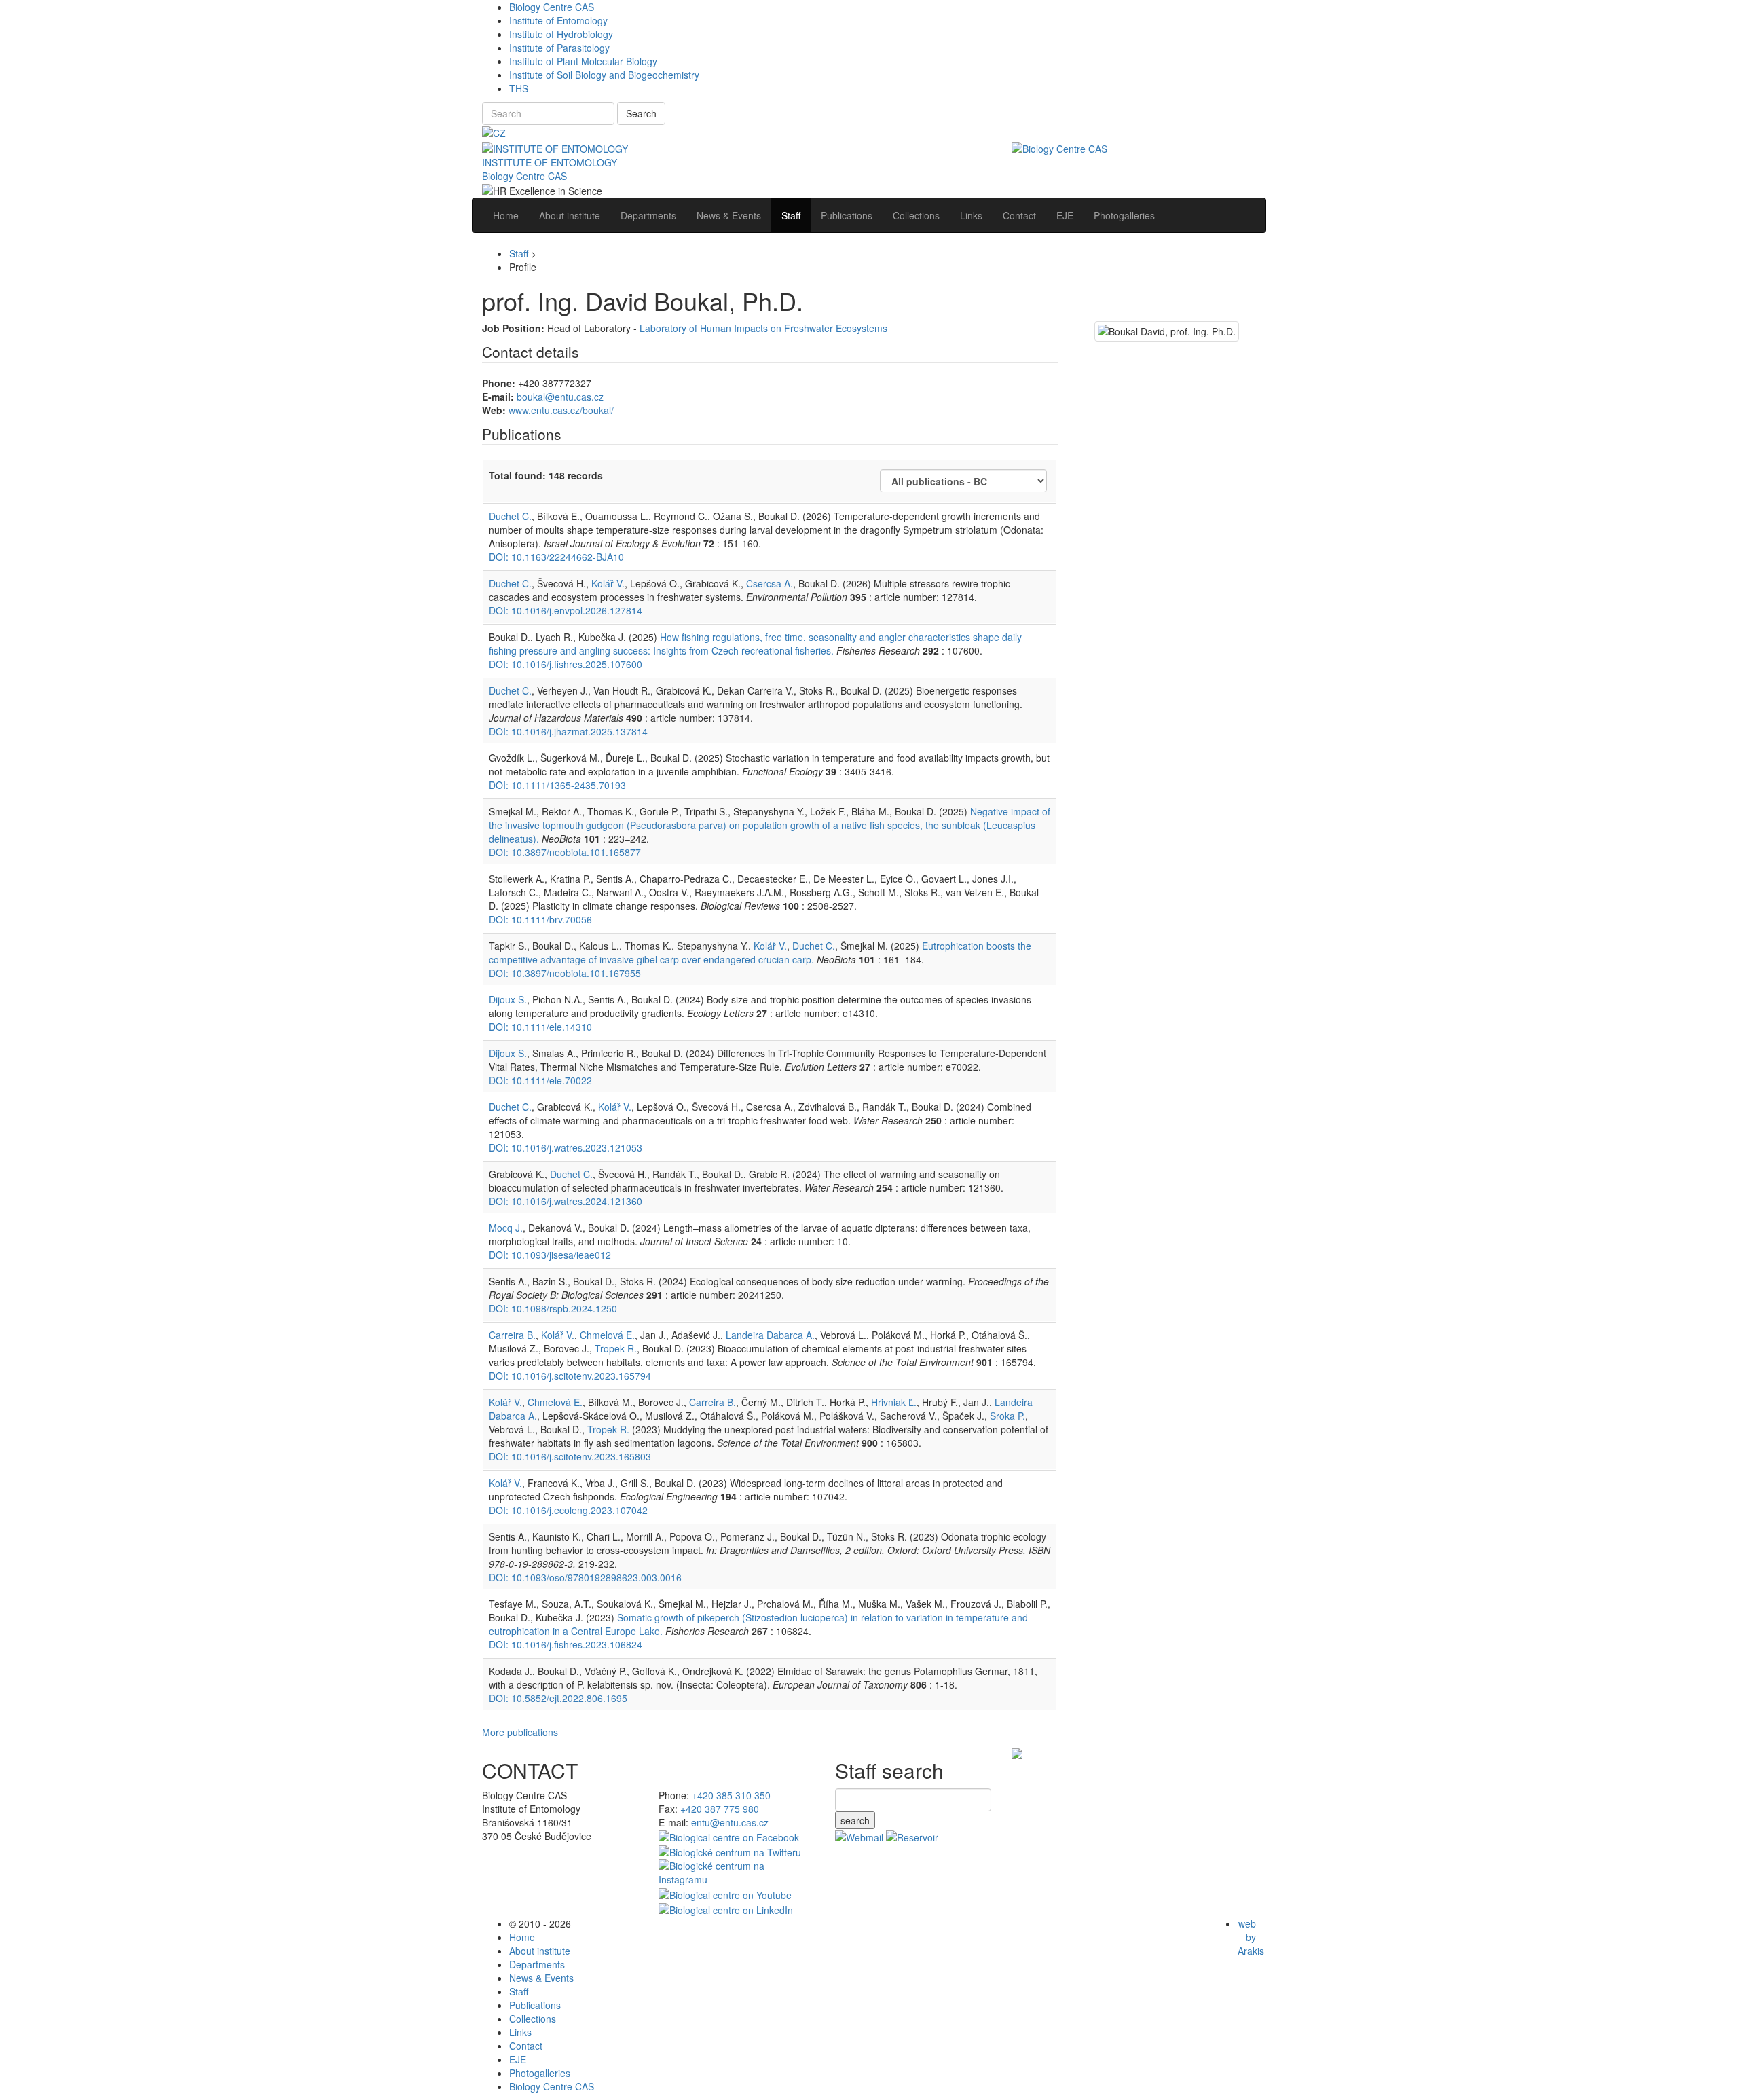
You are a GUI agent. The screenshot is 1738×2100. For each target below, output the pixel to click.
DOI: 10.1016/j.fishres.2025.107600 (566, 664)
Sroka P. (1007, 1416)
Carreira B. (512, 1335)
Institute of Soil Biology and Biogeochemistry (604, 75)
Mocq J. (506, 1228)
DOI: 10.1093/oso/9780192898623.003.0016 (585, 1577)
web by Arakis (1251, 1937)
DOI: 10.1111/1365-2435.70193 (557, 785)
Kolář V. (608, 583)
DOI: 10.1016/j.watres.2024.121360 (566, 1201)
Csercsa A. (770, 583)
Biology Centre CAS (552, 7)
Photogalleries (540, 2073)
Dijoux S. (508, 999)
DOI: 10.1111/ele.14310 (540, 1027)
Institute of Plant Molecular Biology (583, 61)
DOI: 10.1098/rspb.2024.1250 (553, 1308)
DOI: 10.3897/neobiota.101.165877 (565, 852)
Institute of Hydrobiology (561, 34)
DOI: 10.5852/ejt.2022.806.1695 (558, 1698)
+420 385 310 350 (731, 1795)
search (855, 1820)
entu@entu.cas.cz (730, 1822)
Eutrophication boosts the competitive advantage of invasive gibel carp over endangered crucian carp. (760, 953)
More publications (520, 1732)
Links (520, 2032)
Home (522, 1937)
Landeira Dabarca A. (770, 1335)
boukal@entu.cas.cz (560, 397)
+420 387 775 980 (720, 1809)
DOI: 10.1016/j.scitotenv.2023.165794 (570, 1376)
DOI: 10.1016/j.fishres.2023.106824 (566, 1644)
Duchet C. (510, 516)
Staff (519, 253)
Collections (533, 2019)
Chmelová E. (607, 1335)
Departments (537, 1964)
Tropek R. (616, 1348)
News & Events (541, 1978)
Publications (535, 2005)
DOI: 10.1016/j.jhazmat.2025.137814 (568, 731)
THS (519, 88)
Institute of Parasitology (559, 48)
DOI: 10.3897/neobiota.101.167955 (565, 973)
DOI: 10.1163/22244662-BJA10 (556, 557)
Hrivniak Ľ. (894, 1402)
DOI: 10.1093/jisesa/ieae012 (550, 1255)
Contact (526, 2046)
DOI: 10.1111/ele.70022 (540, 1080)
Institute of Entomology (558, 20)
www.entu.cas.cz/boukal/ (561, 410)
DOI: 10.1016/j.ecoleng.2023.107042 (568, 1510)
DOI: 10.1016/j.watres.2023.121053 (566, 1147)
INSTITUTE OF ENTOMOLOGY (550, 162)
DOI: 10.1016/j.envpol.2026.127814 (566, 610)
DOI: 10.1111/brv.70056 (540, 919)
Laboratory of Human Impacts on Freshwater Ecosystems (763, 328)
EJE (518, 2059)
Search (641, 113)
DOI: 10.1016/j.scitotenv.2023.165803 (570, 1456)
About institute (540, 1951)
